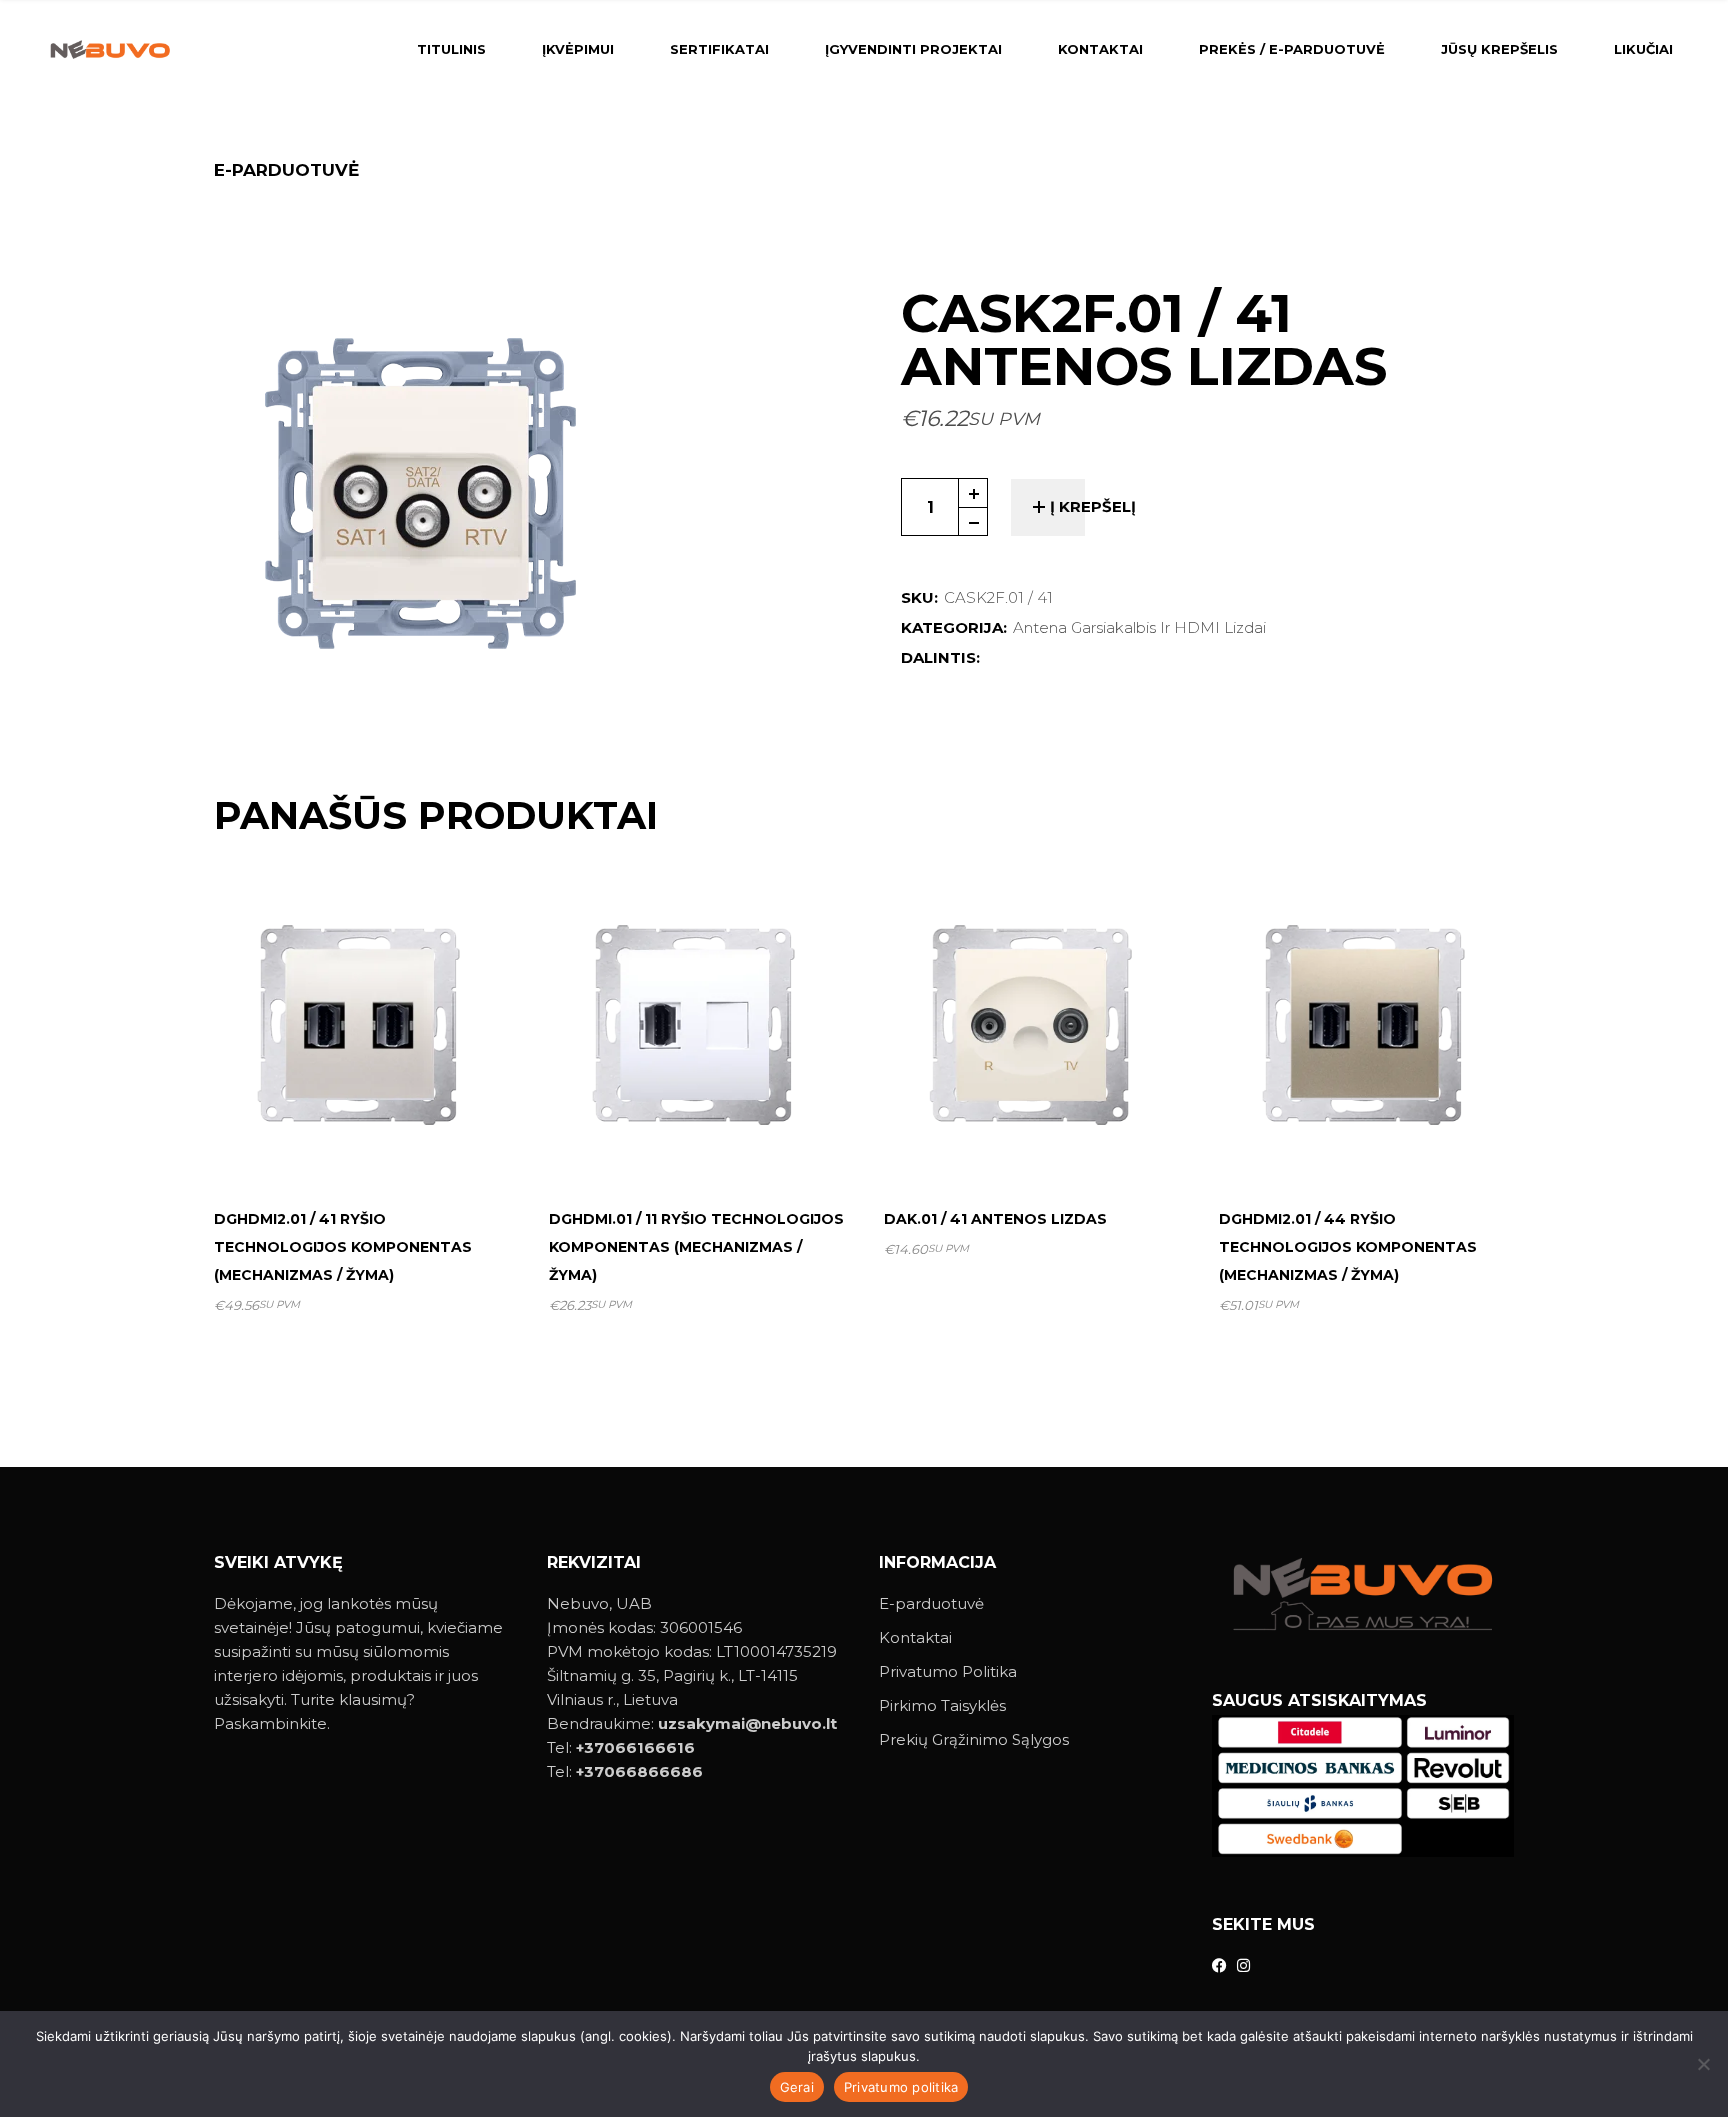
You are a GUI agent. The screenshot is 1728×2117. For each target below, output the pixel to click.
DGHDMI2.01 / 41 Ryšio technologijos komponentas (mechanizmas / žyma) (343, 1247)
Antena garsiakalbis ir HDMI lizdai (1139, 627)
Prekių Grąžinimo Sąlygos (974, 1739)
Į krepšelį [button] (370, 1143)
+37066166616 (635, 1747)
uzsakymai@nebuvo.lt (747, 1723)
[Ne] (1703, 2064)
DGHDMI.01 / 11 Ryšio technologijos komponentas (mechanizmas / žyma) (696, 1247)
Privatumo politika (901, 2087)
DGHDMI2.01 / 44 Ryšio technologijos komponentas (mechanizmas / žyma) (1348, 1247)
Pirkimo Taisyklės (942, 1705)
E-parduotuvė (931, 1603)
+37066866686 (639, 1771)
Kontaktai (915, 1637)
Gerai (797, 2087)
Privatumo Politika (948, 1671)
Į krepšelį (1093, 506)
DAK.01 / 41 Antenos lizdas (995, 1219)
